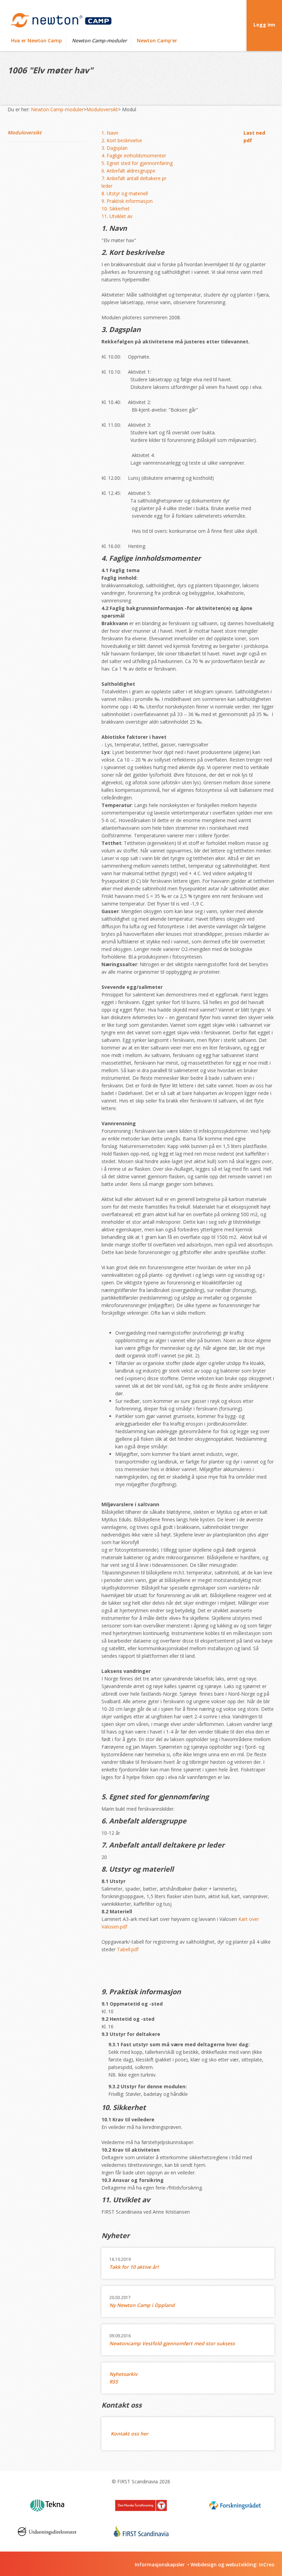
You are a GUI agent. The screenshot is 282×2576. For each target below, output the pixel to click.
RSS (114, 2382)
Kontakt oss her (129, 2434)
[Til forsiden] (61, 20)
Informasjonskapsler (160, 2564)
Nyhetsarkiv (123, 2374)
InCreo (267, 2564)
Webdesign (204, 2564)
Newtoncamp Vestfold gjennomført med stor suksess (172, 2343)
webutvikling (241, 2564)
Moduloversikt (102, 109)
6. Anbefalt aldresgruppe (128, 171)
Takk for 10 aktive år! (134, 2267)
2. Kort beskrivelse (122, 140)
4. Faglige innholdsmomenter (134, 156)
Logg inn (264, 25)
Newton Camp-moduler (99, 40)
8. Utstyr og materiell (125, 193)
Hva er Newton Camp (36, 40)
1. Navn (110, 133)
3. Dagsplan (115, 148)
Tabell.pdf (128, 1949)
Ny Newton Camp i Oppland (142, 2305)
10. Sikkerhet (116, 209)
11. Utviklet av (117, 216)
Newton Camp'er (157, 40)
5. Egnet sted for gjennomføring (137, 163)
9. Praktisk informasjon (127, 201)
